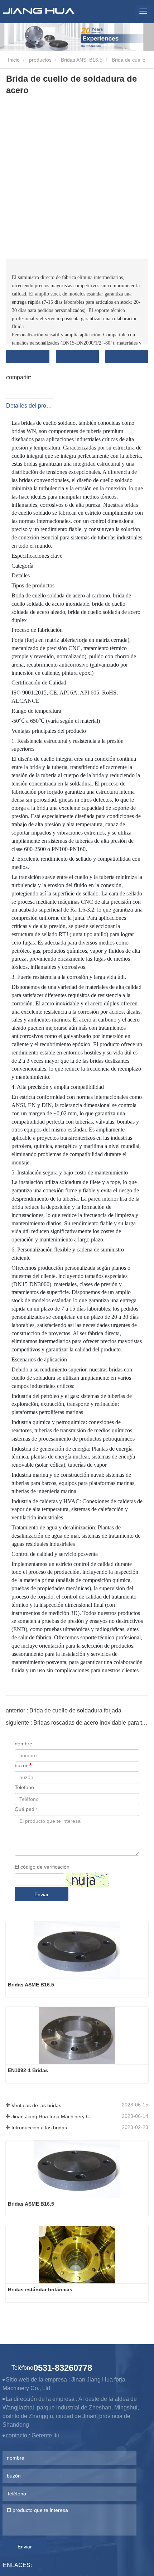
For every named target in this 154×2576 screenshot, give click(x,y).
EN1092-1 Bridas (28, 2070)
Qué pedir (26, 1809)
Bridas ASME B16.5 (31, 1985)
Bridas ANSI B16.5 (82, 60)
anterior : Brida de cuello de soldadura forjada (64, 1710)
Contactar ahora (28, 357)
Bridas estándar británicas (40, 2289)
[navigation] (143, 11)
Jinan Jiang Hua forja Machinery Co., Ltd (54, 2116)
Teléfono (24, 1787)
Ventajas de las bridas (36, 2105)
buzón (22, 1765)
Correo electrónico (77, 357)
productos (40, 60)
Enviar (42, 1894)
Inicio (13, 60)
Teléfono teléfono (127, 357)
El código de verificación (42, 1867)
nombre (23, 1744)
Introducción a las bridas (39, 2128)
